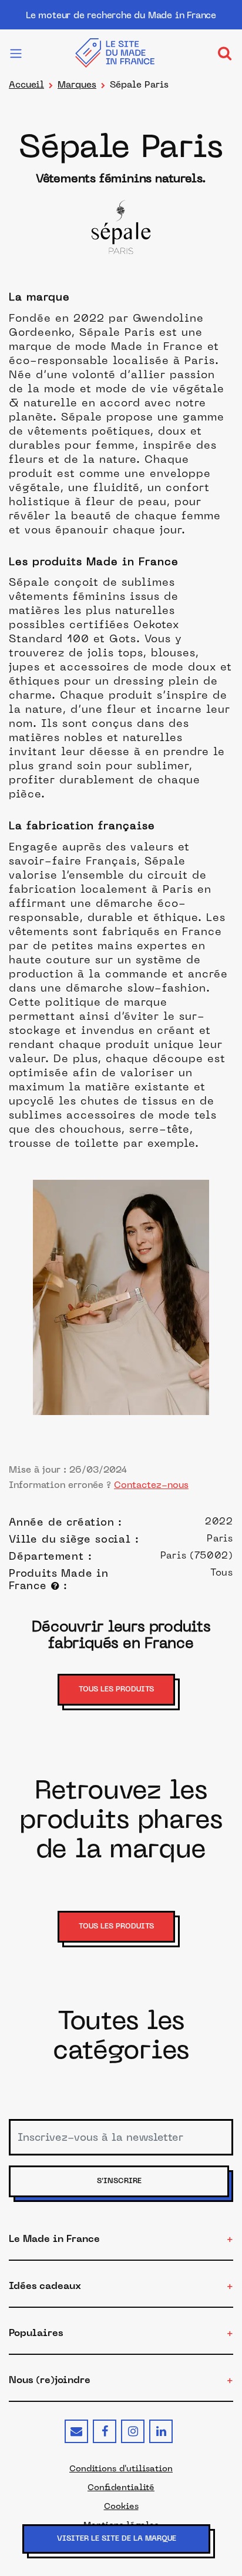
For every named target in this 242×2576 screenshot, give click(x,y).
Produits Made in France (59, 1579)
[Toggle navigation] (224, 53)
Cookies (121, 2506)
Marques (77, 84)
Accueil (26, 84)
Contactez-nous (151, 1485)
